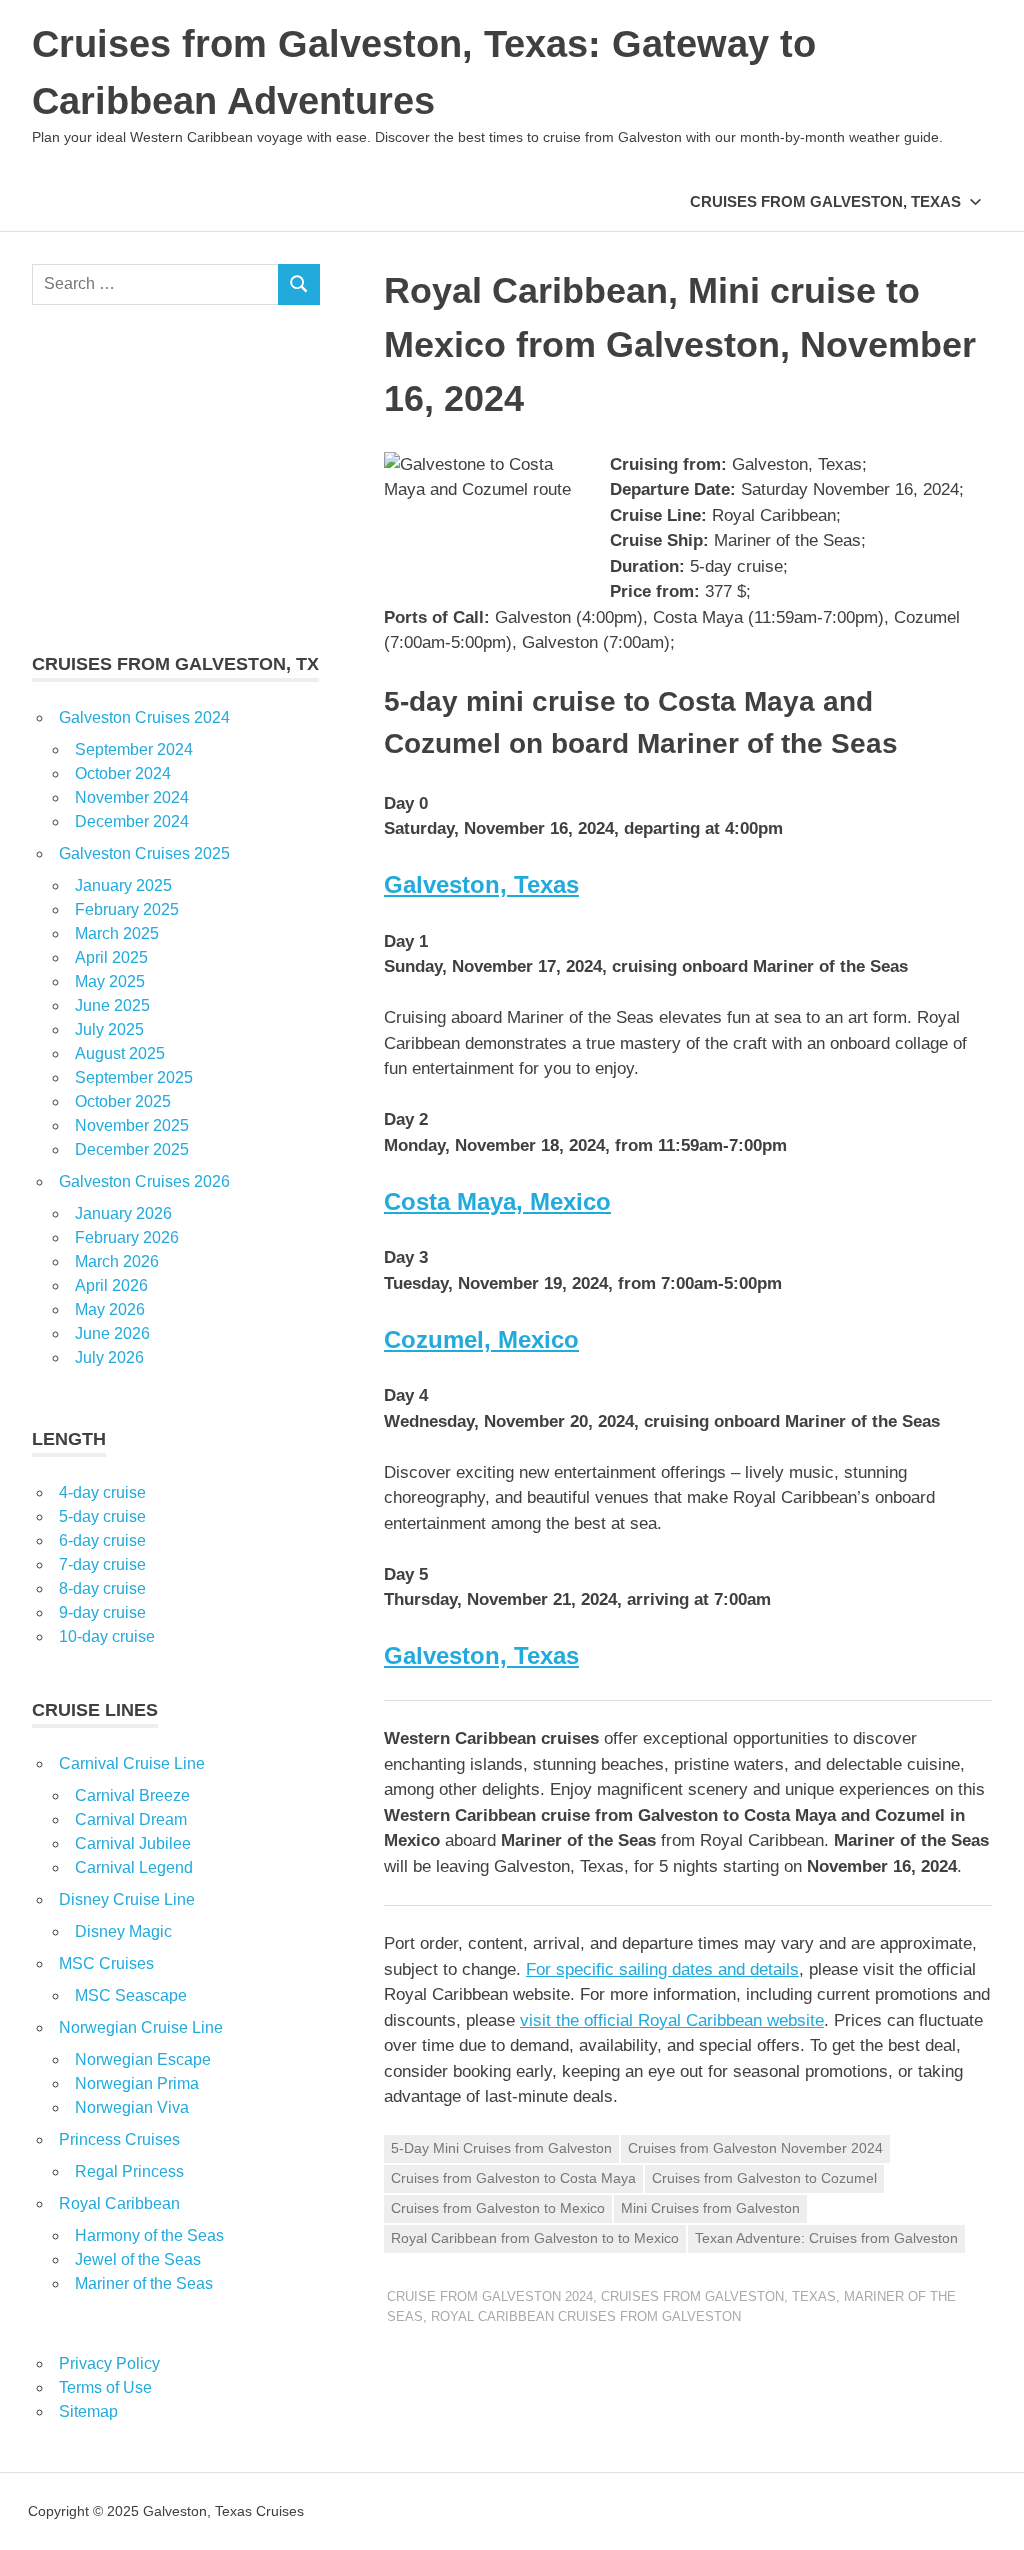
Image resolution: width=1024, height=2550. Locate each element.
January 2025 (123, 885)
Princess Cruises (119, 2139)
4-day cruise (102, 1492)
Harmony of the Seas (149, 2235)
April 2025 (111, 957)
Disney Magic (123, 1931)
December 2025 (132, 1149)
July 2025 (109, 1029)
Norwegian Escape (143, 2059)
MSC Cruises (106, 1963)
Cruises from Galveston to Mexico (498, 2208)
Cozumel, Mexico (481, 1339)
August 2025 (120, 1053)
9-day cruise (102, 1612)
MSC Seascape (131, 1995)
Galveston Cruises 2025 (144, 853)
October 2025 (123, 1101)
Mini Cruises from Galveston (710, 2208)
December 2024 (132, 821)
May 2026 (110, 1309)
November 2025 (132, 1125)
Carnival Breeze (132, 1795)
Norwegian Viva (132, 2107)
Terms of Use (105, 2387)
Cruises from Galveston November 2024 (755, 2148)
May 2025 (110, 981)
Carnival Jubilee (133, 1843)
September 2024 (134, 749)
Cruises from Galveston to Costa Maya (513, 2178)
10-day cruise (107, 1636)
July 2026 (109, 1357)
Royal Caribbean (119, 2203)
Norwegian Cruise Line (141, 2027)
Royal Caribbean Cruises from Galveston (586, 2316)
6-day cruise (102, 1540)
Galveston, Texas (481, 884)
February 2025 (127, 909)
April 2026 (111, 1285)
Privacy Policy (109, 2363)
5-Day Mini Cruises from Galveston (501, 2148)
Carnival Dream (131, 1819)
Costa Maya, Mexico (497, 1201)
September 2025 (134, 1077)
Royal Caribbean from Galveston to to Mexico (535, 2238)
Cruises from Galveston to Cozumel (764, 2178)
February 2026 (127, 1237)
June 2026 (112, 1333)
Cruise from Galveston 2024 (490, 2296)
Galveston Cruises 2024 (144, 717)
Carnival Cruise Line (132, 1763)
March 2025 (117, 933)
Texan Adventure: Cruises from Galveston (826, 2238)
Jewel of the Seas (138, 2259)
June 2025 (112, 1005)
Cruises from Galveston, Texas (825, 201)
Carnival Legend (134, 1867)
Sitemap (88, 2411)
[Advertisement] (176, 478)
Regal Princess (129, 2171)
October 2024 (123, 773)
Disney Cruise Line (127, 1899)
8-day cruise (102, 1588)
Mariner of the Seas (144, 2283)
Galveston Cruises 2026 (144, 1181)
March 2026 (117, 1261)
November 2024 (132, 797)
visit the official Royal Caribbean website (672, 2020)
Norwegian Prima (137, 2083)
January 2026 (123, 1213)
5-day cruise (102, 1516)
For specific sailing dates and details (662, 1969)
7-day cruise (102, 1564)
